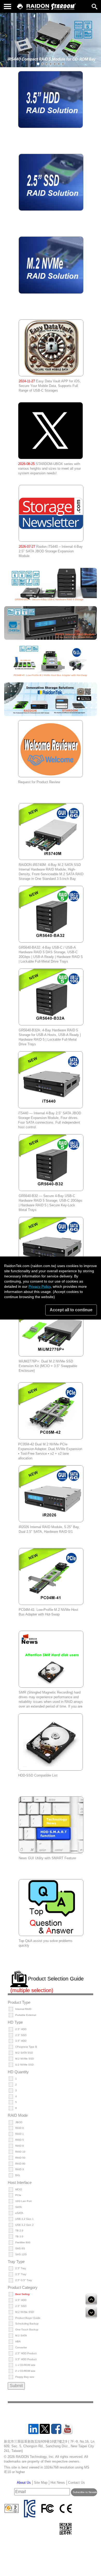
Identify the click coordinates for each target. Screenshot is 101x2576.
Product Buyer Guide (28, 2318)
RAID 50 (20, 2158)
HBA (18, 2341)
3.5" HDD (21, 2041)
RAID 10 (20, 2152)
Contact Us (77, 2483)
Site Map (41, 2483)
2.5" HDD (21, 2029)
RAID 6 (20, 2146)
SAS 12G (21, 2254)
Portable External (26, 2015)
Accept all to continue (71, 1310)
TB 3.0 (19, 2236)
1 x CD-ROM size (25, 2365)
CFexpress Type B (26, 2047)
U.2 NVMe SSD (24, 2065)
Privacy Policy (40, 1286)
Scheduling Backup (27, 2324)
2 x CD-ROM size (25, 2371)
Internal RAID (23, 2009)
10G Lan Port (23, 2201)
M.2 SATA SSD (24, 2053)
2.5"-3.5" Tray (24, 2280)
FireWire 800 (23, 2242)
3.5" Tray (21, 2274)
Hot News (58, 2483)
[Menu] (8, 6)
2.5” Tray (21, 2268)
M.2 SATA (21, 2335)
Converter (21, 2347)
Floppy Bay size (25, 2377)
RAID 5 (20, 2140)
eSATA (19, 2213)
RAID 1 (20, 2134)
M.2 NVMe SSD (25, 2059)
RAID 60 (20, 2164)
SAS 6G (20, 2248)
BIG (18, 2175)
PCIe (18, 2195)
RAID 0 (20, 2128)
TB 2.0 (19, 2231)
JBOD (19, 2122)
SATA (19, 2207)
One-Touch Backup (27, 2330)
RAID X (20, 2169)
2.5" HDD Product (26, 2353)
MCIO (19, 2189)
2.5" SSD (21, 2035)
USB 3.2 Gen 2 (24, 2225)
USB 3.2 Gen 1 (24, 2219)
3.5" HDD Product (26, 2359)
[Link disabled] (38, 7)
